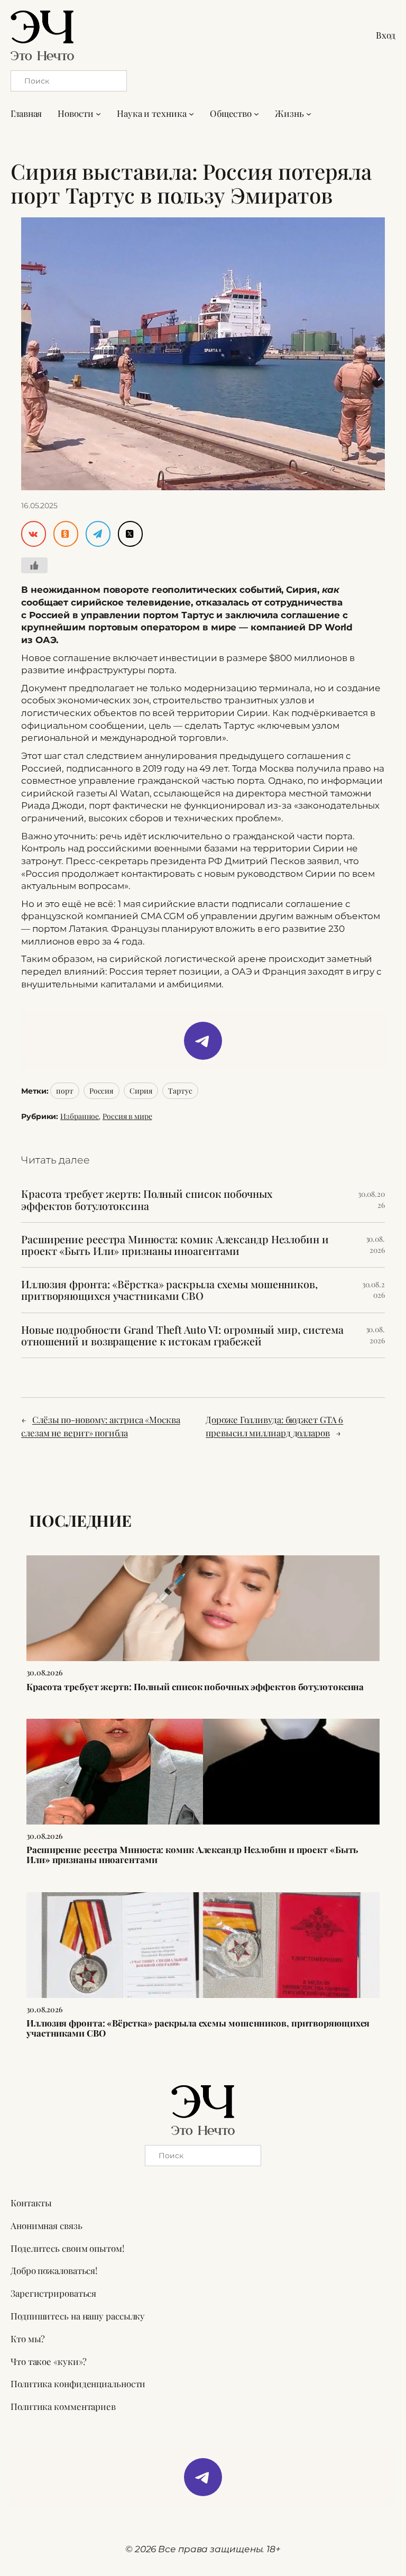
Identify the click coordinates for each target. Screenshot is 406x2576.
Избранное (80, 1116)
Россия (101, 1091)
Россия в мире (127, 1116)
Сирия (141, 1091)
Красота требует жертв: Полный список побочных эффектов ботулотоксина (147, 1199)
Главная (26, 113)
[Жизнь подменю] (309, 114)
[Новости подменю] (98, 114)
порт (65, 1091)
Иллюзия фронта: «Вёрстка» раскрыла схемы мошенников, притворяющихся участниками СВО (169, 1290)
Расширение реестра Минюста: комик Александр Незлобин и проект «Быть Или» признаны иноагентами (175, 1245)
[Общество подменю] (256, 114)
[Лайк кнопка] (34, 565)
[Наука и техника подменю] (191, 114)
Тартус (180, 1091)
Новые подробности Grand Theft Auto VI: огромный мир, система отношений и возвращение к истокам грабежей (182, 1335)
